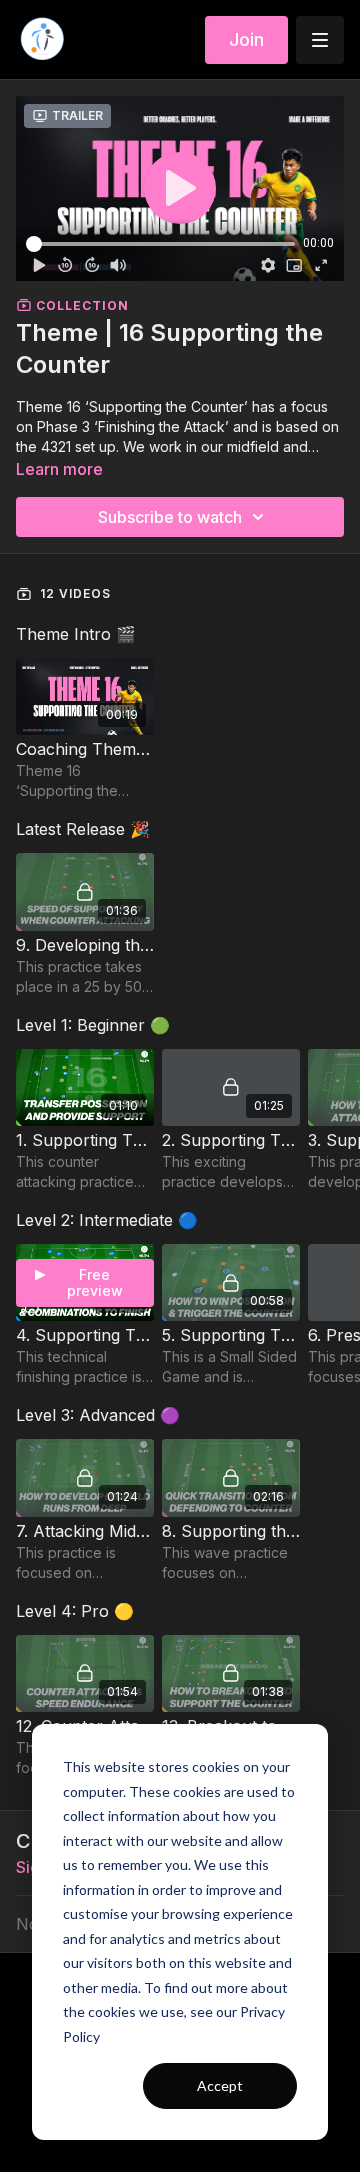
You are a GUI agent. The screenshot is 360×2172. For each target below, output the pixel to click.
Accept (220, 2085)
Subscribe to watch (170, 517)
